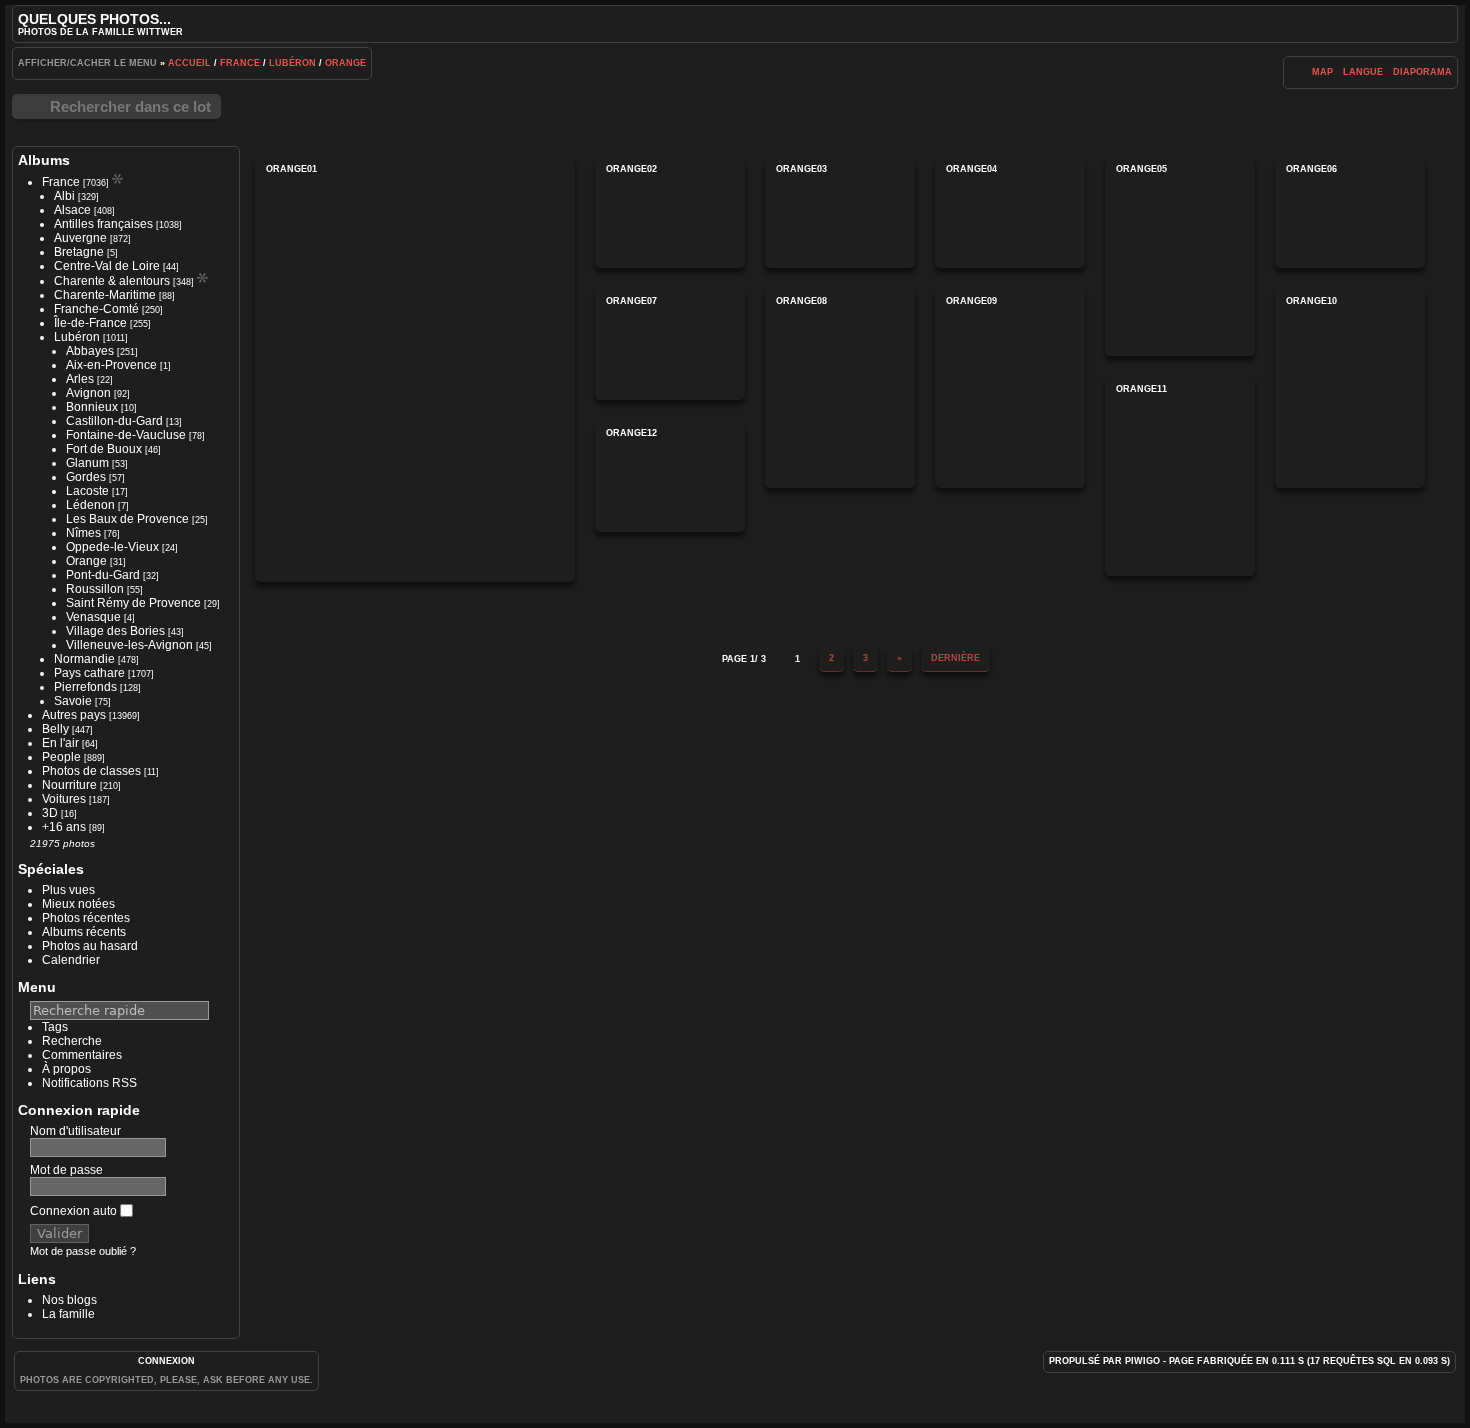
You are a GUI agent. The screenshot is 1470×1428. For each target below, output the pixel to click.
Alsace (72, 210)
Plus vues (68, 890)
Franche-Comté (96, 309)
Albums (44, 160)
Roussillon (95, 589)
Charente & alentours (112, 281)
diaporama (1422, 72)
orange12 (670, 476)
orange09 (1010, 388)
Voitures (64, 799)
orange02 (670, 212)
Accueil (189, 63)
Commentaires (82, 1055)
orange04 (1010, 212)
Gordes (86, 477)
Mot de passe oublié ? (83, 1251)
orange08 (840, 388)
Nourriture (69, 785)
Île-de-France (90, 323)
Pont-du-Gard (103, 575)
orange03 (840, 212)
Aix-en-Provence (111, 365)
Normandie (84, 659)
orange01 (415, 369)
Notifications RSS (89, 1083)
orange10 (1350, 388)
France (240, 63)
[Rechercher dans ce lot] (1295, 72)
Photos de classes (91, 771)
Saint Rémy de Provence (133, 603)
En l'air (60, 743)
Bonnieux (92, 407)
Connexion (166, 1361)
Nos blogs (69, 1300)
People (61, 757)
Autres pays (74, 715)
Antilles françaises (103, 224)
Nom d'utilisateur (75, 1131)
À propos (66, 1069)
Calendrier (71, 960)
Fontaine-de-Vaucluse (126, 435)
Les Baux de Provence (127, 519)
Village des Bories (115, 631)
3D (50, 813)
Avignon (88, 393)
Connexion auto (75, 1211)
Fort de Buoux (104, 449)
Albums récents (84, 932)
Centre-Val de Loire (107, 266)
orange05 (1180, 256)
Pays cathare (89, 673)
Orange (345, 63)
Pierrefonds (85, 687)
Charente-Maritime (105, 295)
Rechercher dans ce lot (130, 106)
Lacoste (87, 491)
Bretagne (79, 252)
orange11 (1180, 476)
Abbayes (90, 351)
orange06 (1350, 212)
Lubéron (292, 63)
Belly (55, 729)
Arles (80, 379)
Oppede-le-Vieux (112, 547)
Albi (64, 196)
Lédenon (90, 505)
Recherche (72, 1041)
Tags (55, 1027)
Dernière (955, 658)
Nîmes (83, 533)
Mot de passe (66, 1170)
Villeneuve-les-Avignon (129, 645)
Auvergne (80, 238)
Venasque (93, 617)
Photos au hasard (90, 946)
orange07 (670, 344)
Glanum (87, 463)
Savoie (73, 701)
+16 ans (64, 827)
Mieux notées (78, 904)
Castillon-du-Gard (114, 421)
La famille (68, 1314)
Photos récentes (86, 918)
